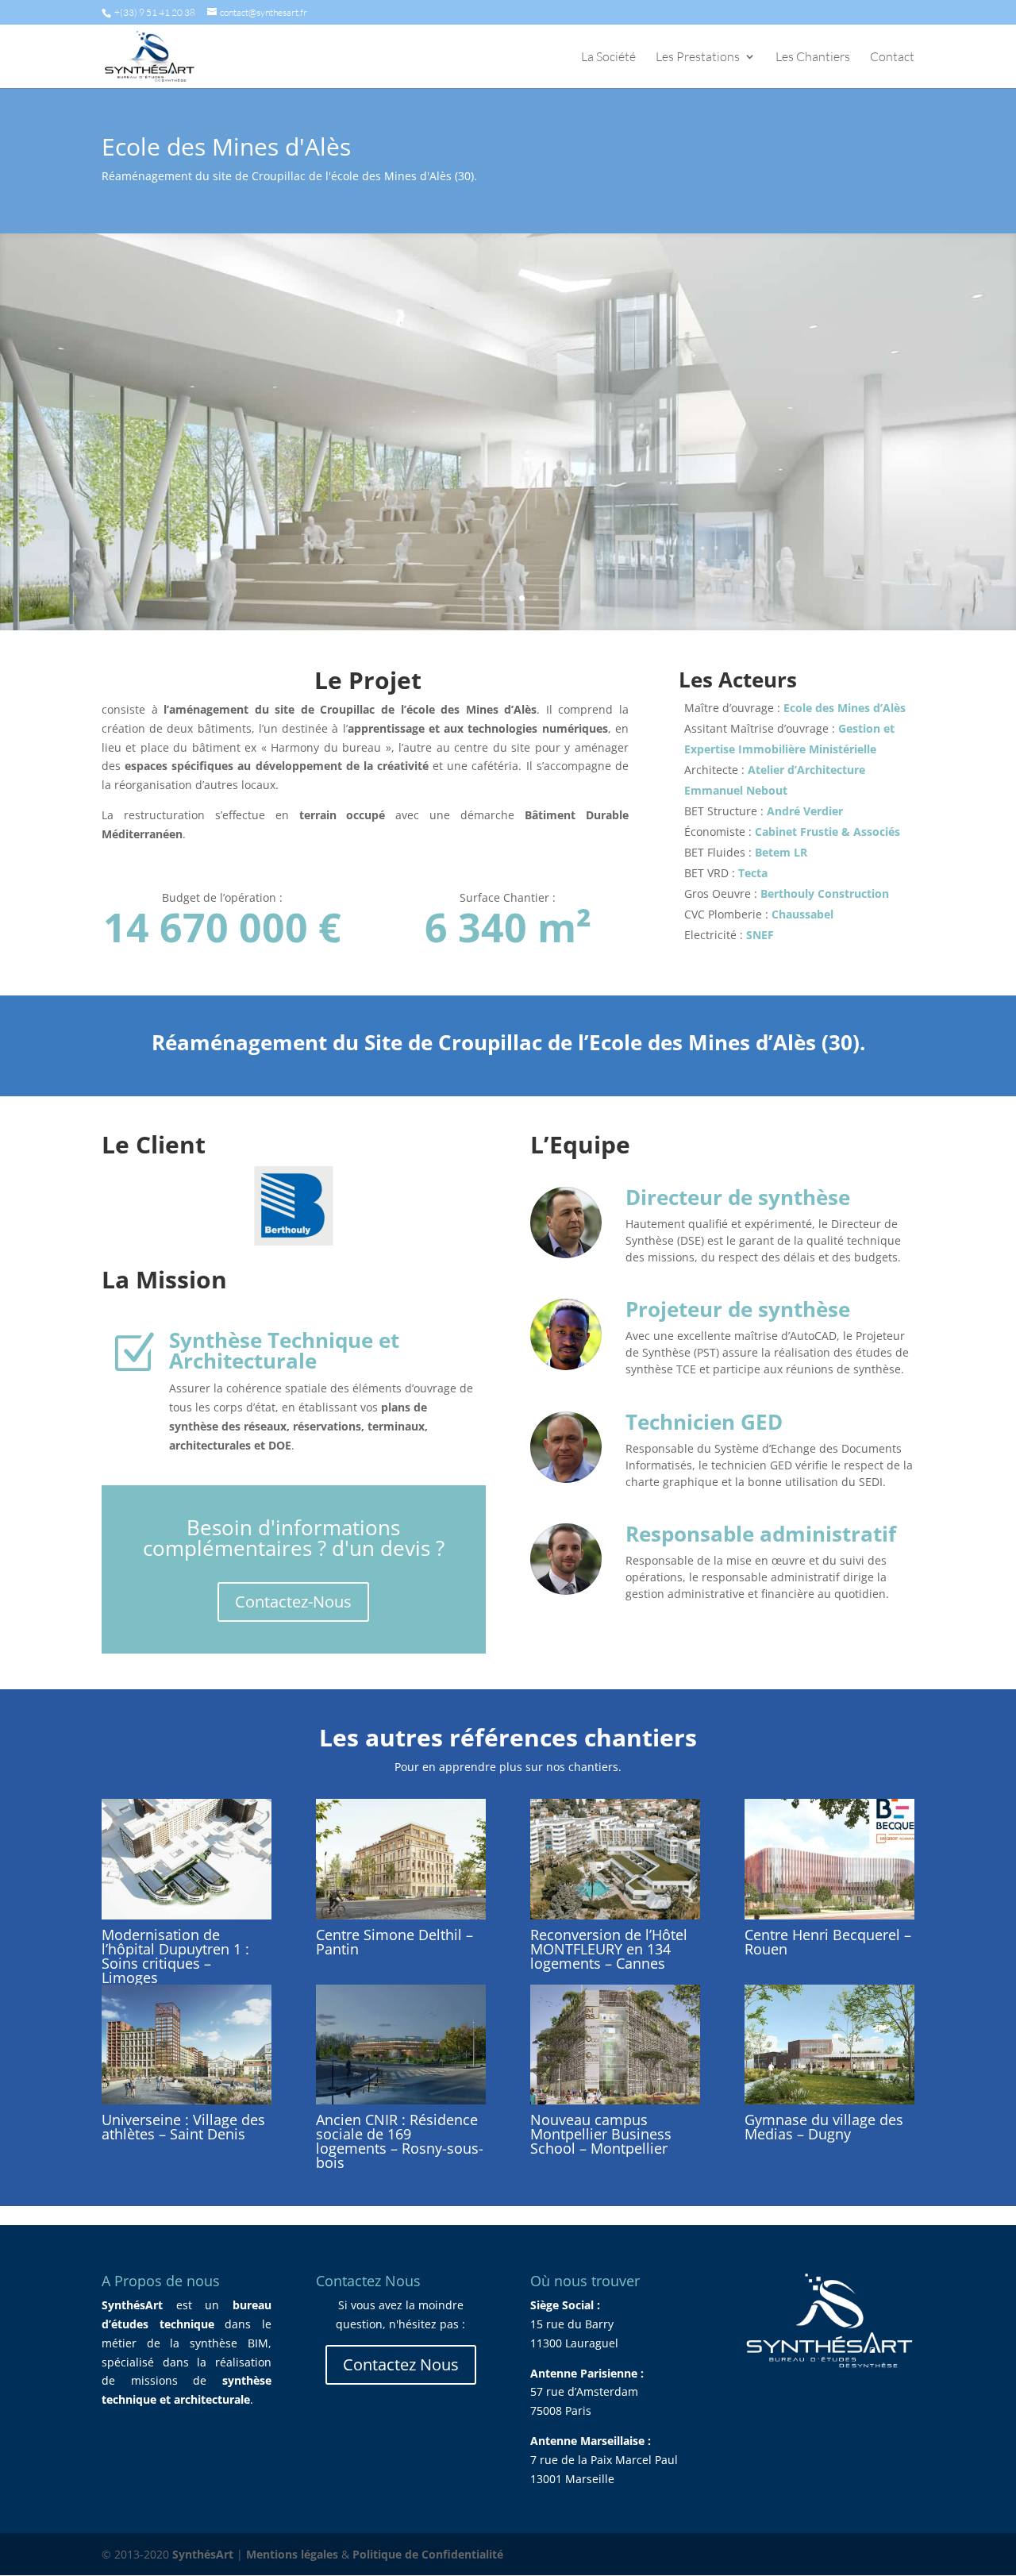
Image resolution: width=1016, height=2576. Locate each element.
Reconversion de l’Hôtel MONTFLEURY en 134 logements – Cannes (609, 1949)
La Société (608, 58)
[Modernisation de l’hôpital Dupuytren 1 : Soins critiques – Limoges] (187, 1859)
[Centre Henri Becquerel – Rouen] (829, 1859)
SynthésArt (203, 2554)
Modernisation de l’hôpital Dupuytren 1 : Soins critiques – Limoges (175, 1956)
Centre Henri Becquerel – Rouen (828, 1942)
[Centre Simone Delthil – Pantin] (401, 1859)
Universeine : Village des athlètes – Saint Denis (183, 2127)
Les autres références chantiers (508, 1737)
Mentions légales (292, 2554)
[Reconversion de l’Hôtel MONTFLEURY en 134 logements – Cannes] (615, 1859)
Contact (892, 58)
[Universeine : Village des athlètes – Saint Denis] (187, 2045)
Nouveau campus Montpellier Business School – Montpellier (601, 2134)
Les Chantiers (813, 58)
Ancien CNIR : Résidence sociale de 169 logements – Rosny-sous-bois (400, 2141)
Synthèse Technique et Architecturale (284, 1350)
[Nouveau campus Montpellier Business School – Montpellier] (615, 2045)
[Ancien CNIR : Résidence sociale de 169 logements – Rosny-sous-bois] (401, 2045)
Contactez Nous (401, 2364)
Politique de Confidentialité (428, 2554)
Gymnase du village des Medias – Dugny (824, 2127)
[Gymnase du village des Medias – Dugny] (829, 2045)
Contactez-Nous (293, 1602)
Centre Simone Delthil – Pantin (394, 1942)
